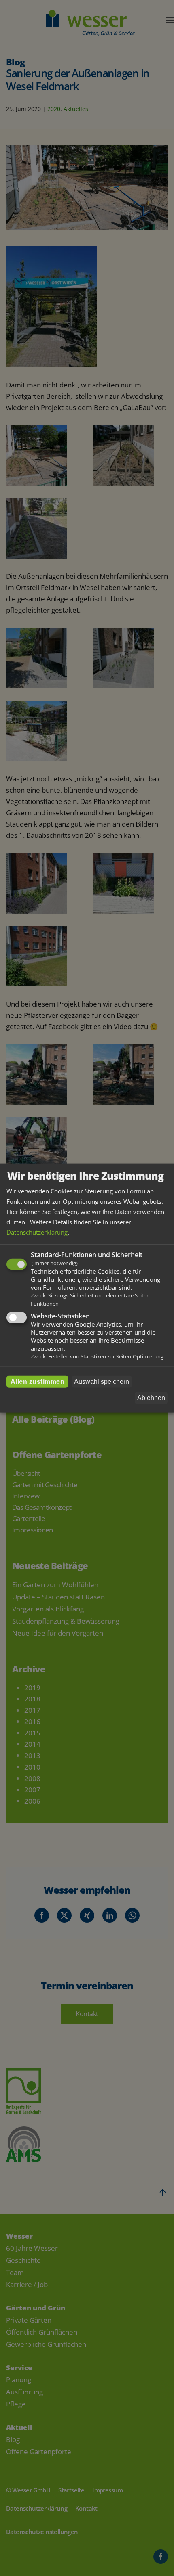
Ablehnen (151, 1398)
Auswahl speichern (102, 1381)
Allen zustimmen (37, 1381)
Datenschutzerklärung (37, 1232)
